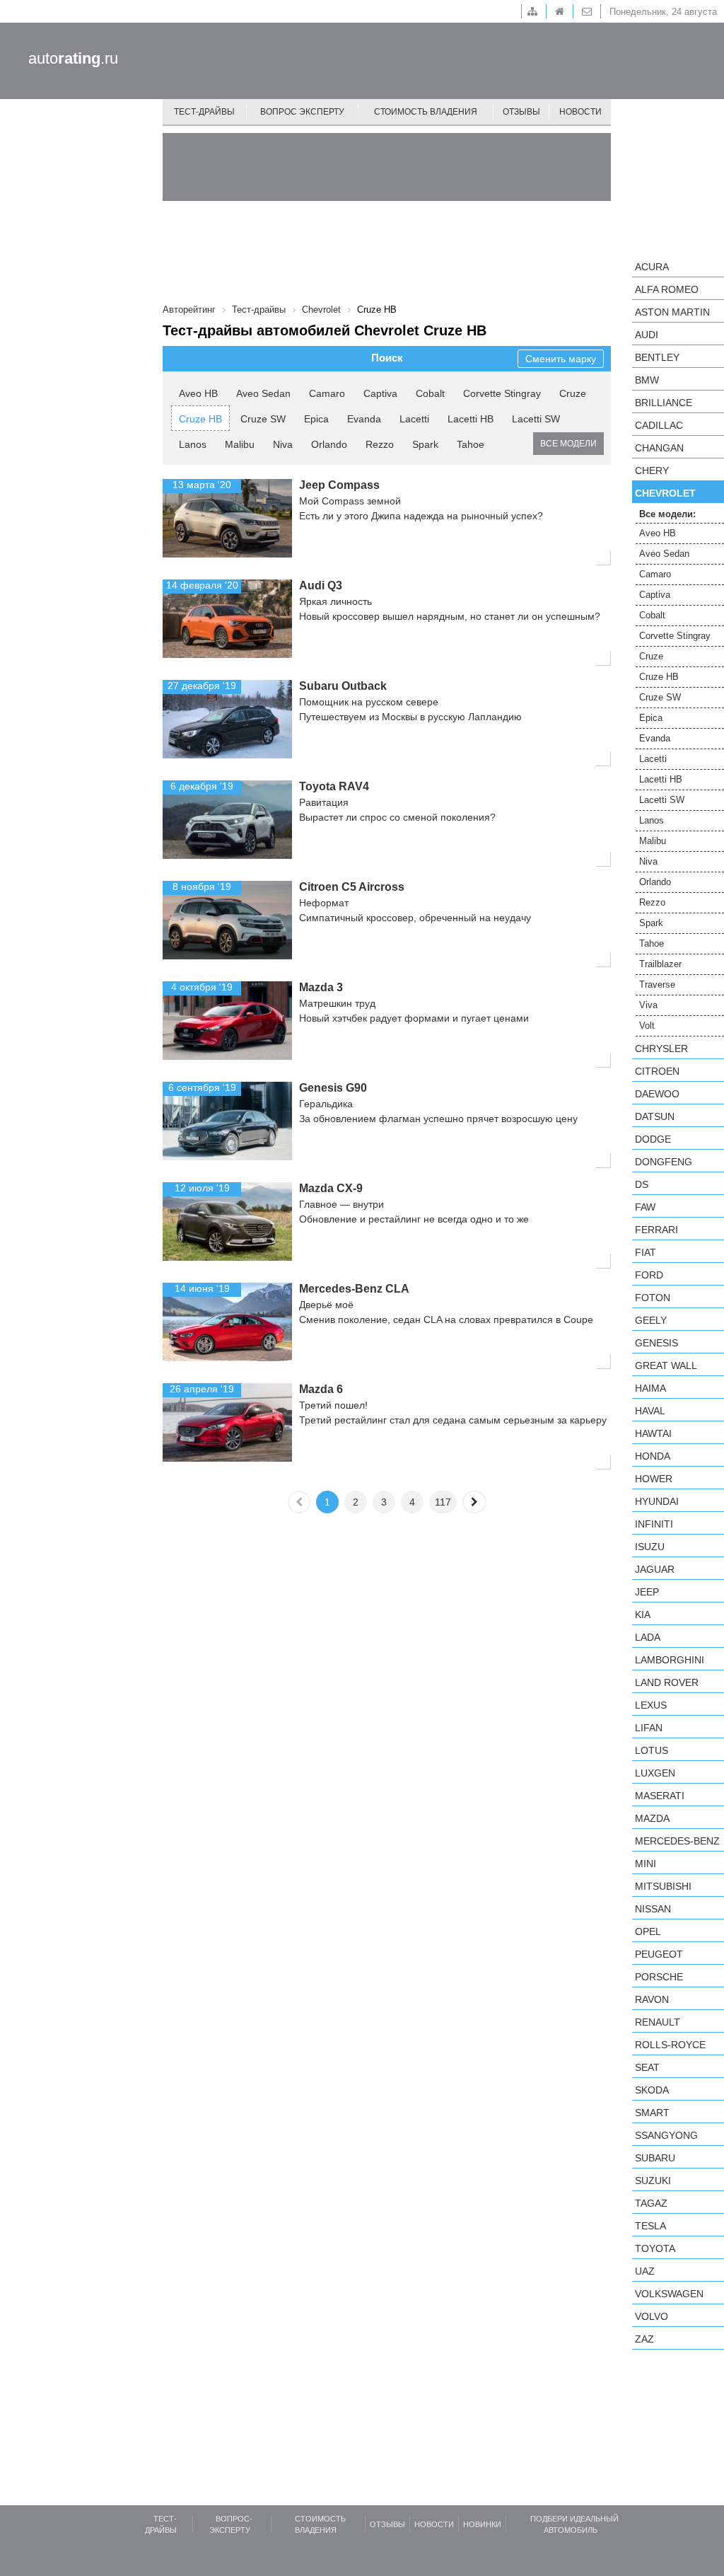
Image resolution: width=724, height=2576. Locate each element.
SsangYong (666, 2135)
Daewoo (657, 1094)
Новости (580, 112)
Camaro (327, 393)
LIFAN (649, 1728)
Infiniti (654, 1524)
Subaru (655, 2158)
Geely (651, 1320)
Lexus (651, 1705)
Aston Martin (672, 312)
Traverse (657, 984)
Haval (650, 1411)
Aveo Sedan (263, 393)
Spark (425, 444)
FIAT (646, 1252)
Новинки (482, 2524)
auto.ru (73, 58)
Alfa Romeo (667, 289)
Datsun (655, 1116)
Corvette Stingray (502, 393)
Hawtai (653, 1433)
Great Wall (666, 1365)
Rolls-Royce (670, 2045)
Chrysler (661, 1049)
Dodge (653, 1139)
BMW (647, 380)
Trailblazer (660, 964)
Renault (658, 2022)
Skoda (652, 2090)
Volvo (652, 2316)
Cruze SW (263, 419)
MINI (646, 1864)
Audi (647, 335)
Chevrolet (665, 493)
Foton (653, 1298)
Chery (652, 470)
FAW (645, 1207)
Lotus (652, 1750)
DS (642, 1184)
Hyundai (657, 1501)
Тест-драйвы (204, 112)
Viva (648, 1005)
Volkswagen (669, 2294)
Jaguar (655, 1569)
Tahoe (471, 444)
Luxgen (655, 1773)
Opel (648, 1931)
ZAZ (644, 2339)
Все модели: (667, 514)
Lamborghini (670, 1660)
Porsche (659, 1977)
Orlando (329, 444)
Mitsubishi (663, 1886)
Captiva (380, 393)
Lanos (193, 444)
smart (652, 2113)
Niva (283, 444)
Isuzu (650, 1547)
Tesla (650, 2226)
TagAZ (651, 2203)
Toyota (655, 2248)
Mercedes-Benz (677, 1841)
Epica (316, 419)
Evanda (364, 419)
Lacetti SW (536, 419)
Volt (647, 1026)
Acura (652, 267)
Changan (659, 448)
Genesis (656, 1343)
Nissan (653, 1909)
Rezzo (380, 444)
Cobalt (430, 393)
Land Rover (667, 1682)
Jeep (647, 1592)
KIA (643, 1615)
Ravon (652, 1999)
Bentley (657, 357)
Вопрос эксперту (302, 112)
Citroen (657, 1071)
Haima (650, 1388)
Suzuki (653, 2181)
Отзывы (521, 112)
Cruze (573, 393)
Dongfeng (664, 1162)
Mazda (652, 1818)
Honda (653, 1456)
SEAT (647, 2067)
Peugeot (659, 1954)
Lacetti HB (471, 419)
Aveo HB (198, 393)
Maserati (660, 1796)
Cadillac (659, 425)
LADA (648, 1637)
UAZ (645, 2271)
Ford (649, 1275)
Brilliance (664, 403)
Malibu (240, 444)
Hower (654, 1479)
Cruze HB (200, 419)
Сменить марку (561, 359)
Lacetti (414, 419)
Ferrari (656, 1230)
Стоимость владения (426, 112)
